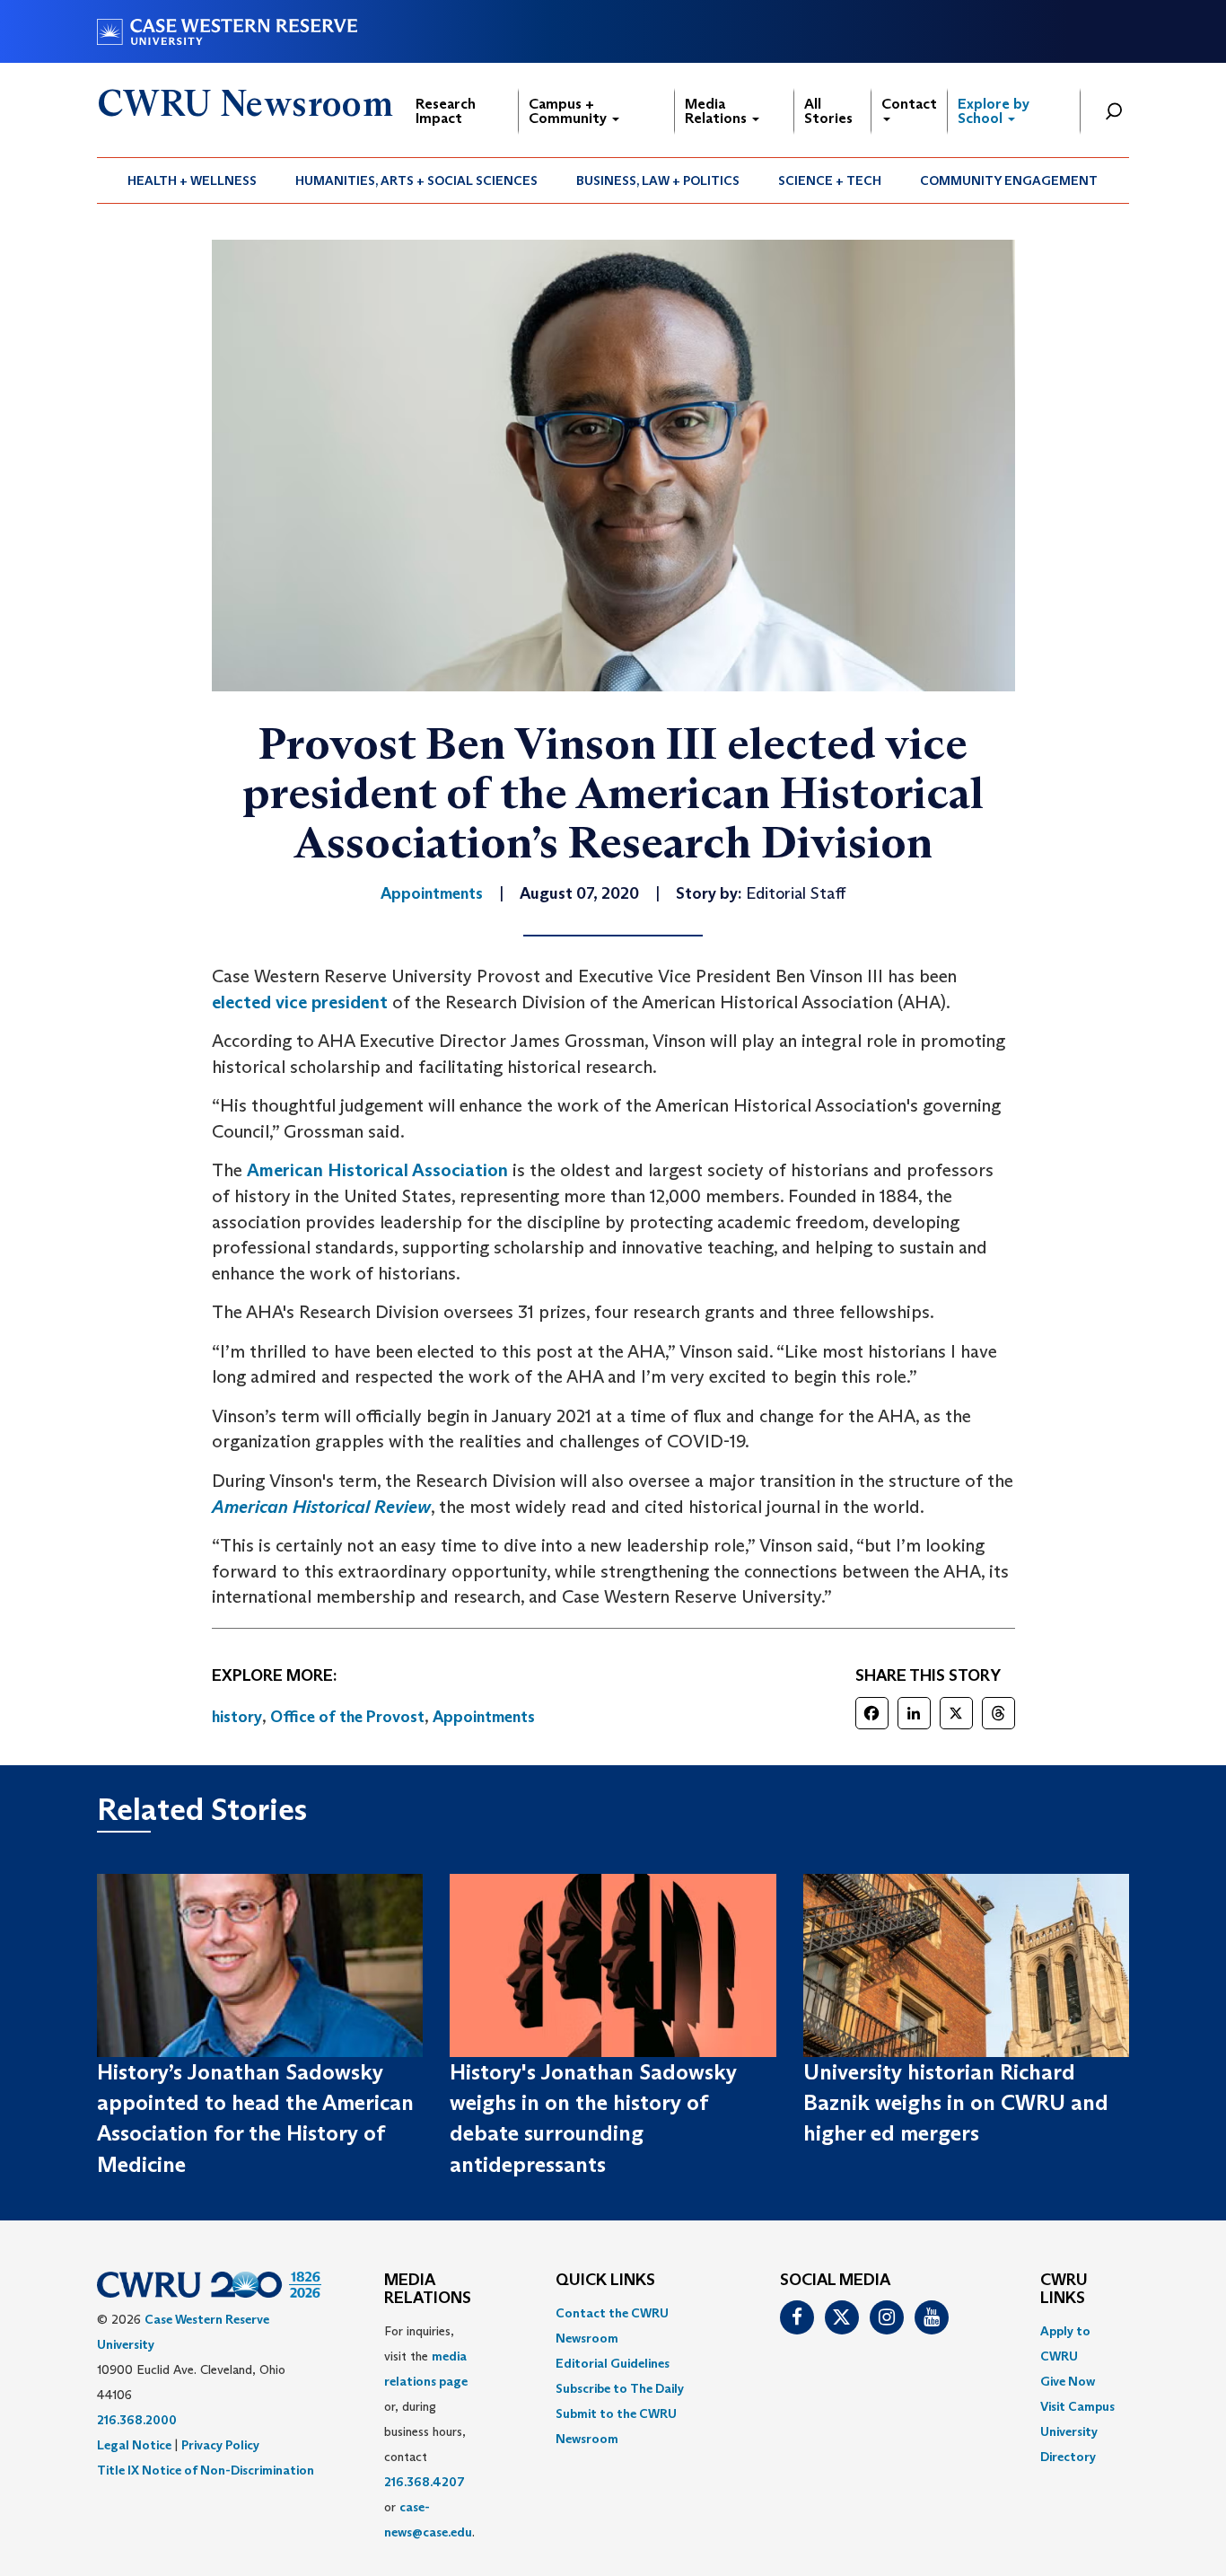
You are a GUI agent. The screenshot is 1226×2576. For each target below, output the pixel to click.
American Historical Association (377, 1170)
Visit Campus (1077, 2406)
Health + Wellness (192, 180)
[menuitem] (193, 180)
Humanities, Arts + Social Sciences (416, 180)
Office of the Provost (347, 1717)
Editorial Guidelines (613, 2363)
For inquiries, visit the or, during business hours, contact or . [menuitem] (429, 2431)
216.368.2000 (137, 2420)
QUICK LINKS (605, 2281)
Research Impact (446, 111)
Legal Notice (134, 2445)
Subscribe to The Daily (620, 2388)
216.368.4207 (425, 2482)
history (237, 1717)
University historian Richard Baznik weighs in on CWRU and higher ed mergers (956, 2103)
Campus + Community (569, 111)
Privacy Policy (220, 2445)
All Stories (828, 111)
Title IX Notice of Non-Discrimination (206, 2470)
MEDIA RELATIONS (428, 2290)
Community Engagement (1009, 180)
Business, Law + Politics (658, 180)
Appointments (484, 1717)
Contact (909, 104)
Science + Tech (830, 180)
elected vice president (300, 1002)
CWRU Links (1064, 2290)
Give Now (1068, 2381)
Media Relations (718, 111)
